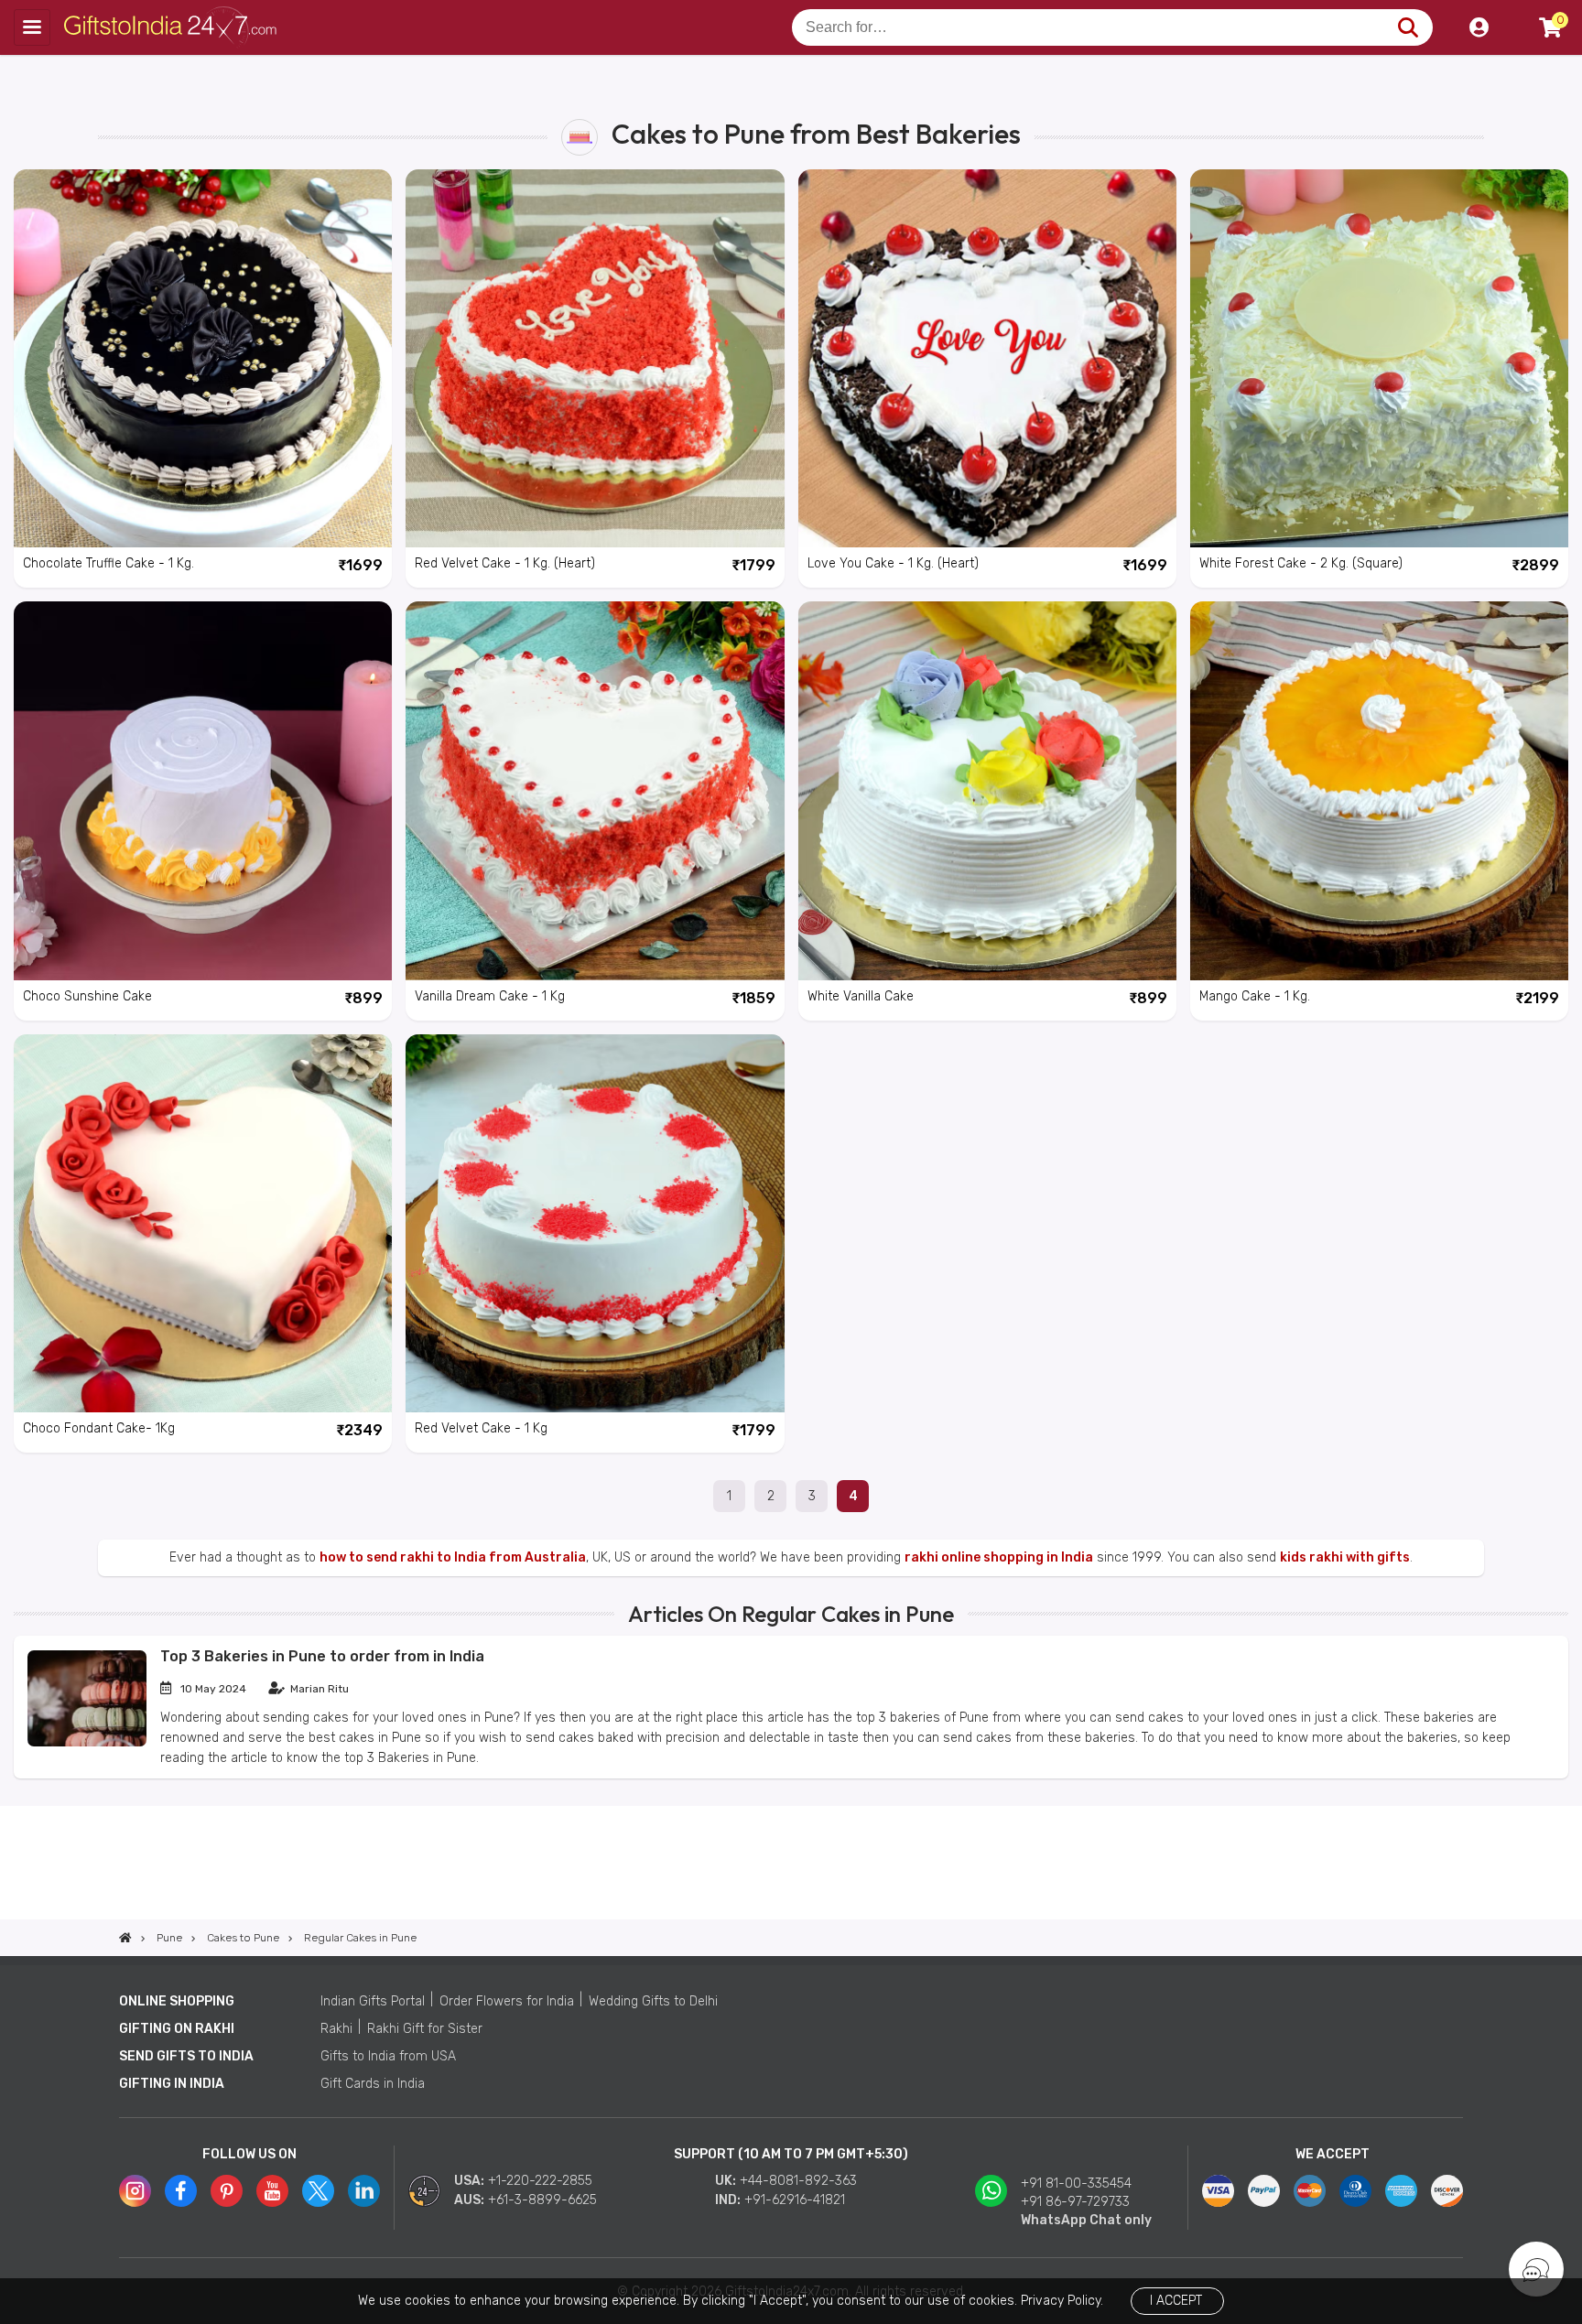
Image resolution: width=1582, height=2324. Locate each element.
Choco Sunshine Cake (87, 996)
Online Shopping (177, 2001)
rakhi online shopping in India (999, 1557)
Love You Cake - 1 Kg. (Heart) (893, 563)
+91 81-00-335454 (1076, 2183)
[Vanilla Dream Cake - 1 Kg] (595, 790)
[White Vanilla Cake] (987, 790)
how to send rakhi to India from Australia (453, 1557)
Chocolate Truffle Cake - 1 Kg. (108, 563)
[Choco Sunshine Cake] (203, 790)
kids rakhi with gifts (1345, 1557)
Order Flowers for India (507, 2001)
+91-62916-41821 (795, 2200)
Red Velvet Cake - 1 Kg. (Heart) (505, 563)
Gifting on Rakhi (177, 2029)
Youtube (272, 2191)
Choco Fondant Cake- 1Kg (99, 1428)
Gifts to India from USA (388, 2056)
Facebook (181, 2191)
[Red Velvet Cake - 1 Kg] (595, 1223)
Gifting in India (172, 2084)
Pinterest (227, 2191)
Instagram (135, 2191)
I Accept (1176, 2301)
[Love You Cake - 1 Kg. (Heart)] (987, 358)
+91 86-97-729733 (1075, 2202)
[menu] (32, 27)
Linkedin (364, 2191)
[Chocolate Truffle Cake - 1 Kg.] (203, 358)
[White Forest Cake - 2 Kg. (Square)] (1379, 358)
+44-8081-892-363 (798, 2181)
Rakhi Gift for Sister (425, 2029)
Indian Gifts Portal (373, 2001)
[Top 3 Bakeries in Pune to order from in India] (87, 1742)
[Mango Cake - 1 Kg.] (1379, 790)
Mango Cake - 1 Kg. (1255, 996)
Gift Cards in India (373, 2084)
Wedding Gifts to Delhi (653, 2001)
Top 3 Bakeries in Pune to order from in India (322, 1656)
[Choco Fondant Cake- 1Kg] (203, 1223)
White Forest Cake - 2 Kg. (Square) (1301, 563)
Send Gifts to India (186, 2056)
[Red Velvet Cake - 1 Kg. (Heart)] (595, 358)
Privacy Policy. (1062, 2301)
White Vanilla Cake (861, 996)
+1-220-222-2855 (540, 2181)
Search (1408, 27)
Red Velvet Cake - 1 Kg (481, 1428)
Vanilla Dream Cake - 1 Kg (490, 996)
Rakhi (336, 2029)
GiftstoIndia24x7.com (175, 27)
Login (1479, 27)
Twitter (318, 2191)
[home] (125, 1938)
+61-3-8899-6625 (542, 2200)
